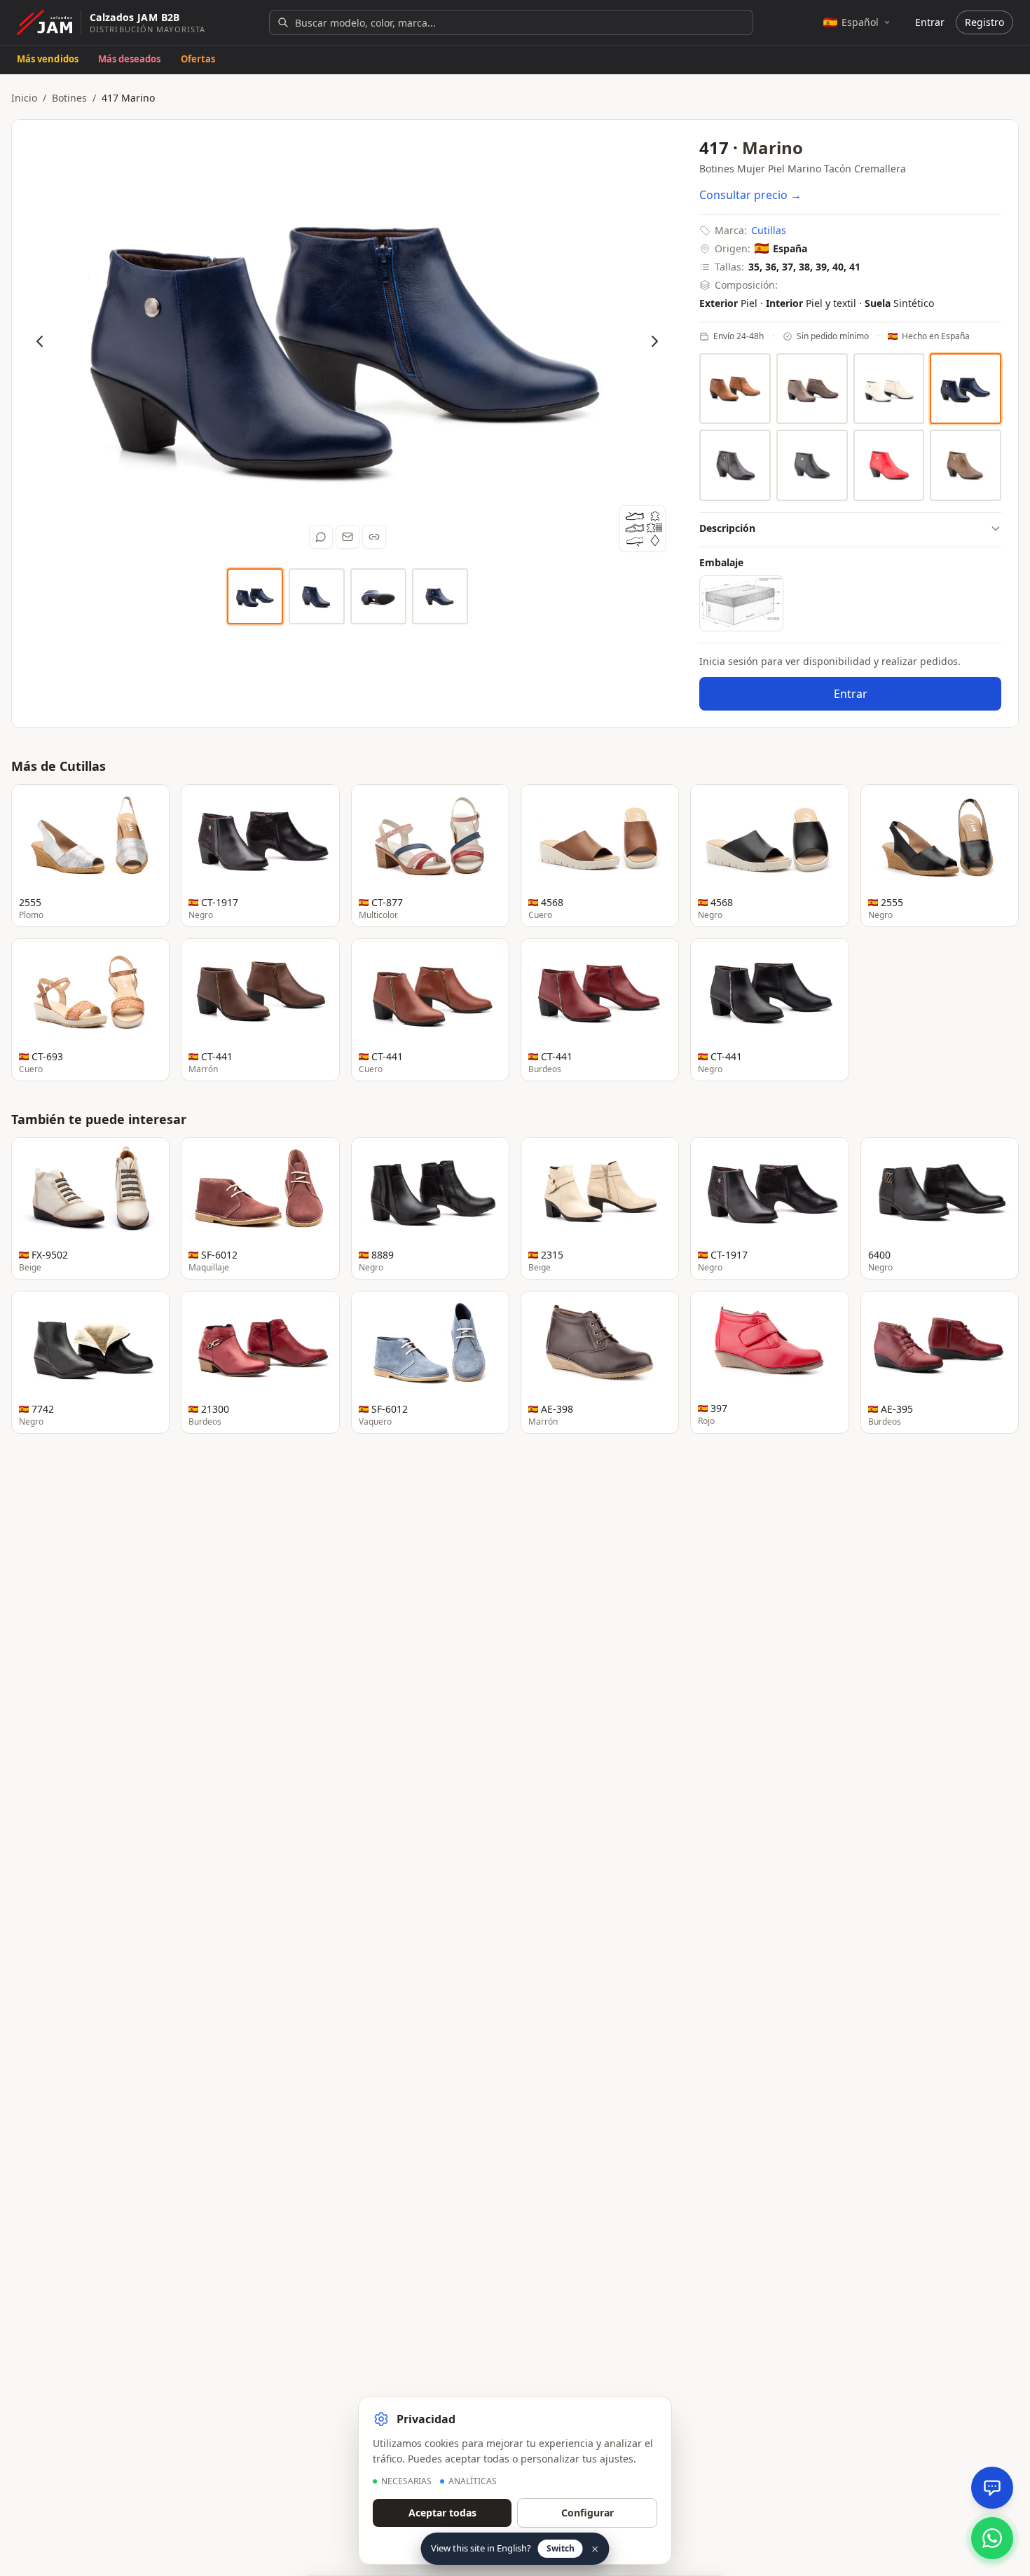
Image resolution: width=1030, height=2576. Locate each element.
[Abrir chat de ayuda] (992, 2488)
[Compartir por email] (348, 537)
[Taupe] (966, 465)
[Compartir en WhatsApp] (321, 537)
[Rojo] (889, 465)
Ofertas (198, 59)
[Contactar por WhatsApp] (992, 2538)
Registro (984, 22)
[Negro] (812, 465)
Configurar (588, 2513)
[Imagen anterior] (40, 341)
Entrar (930, 22)
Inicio (24, 98)
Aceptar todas (442, 2513)
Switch (561, 2548)
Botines (69, 98)
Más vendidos (48, 59)
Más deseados (130, 59)
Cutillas (769, 230)
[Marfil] (889, 389)
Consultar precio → (750, 195)
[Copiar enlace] (374, 537)
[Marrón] (735, 465)
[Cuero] (735, 389)
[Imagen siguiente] (654, 341)
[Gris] (812, 389)
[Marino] (966, 389)
